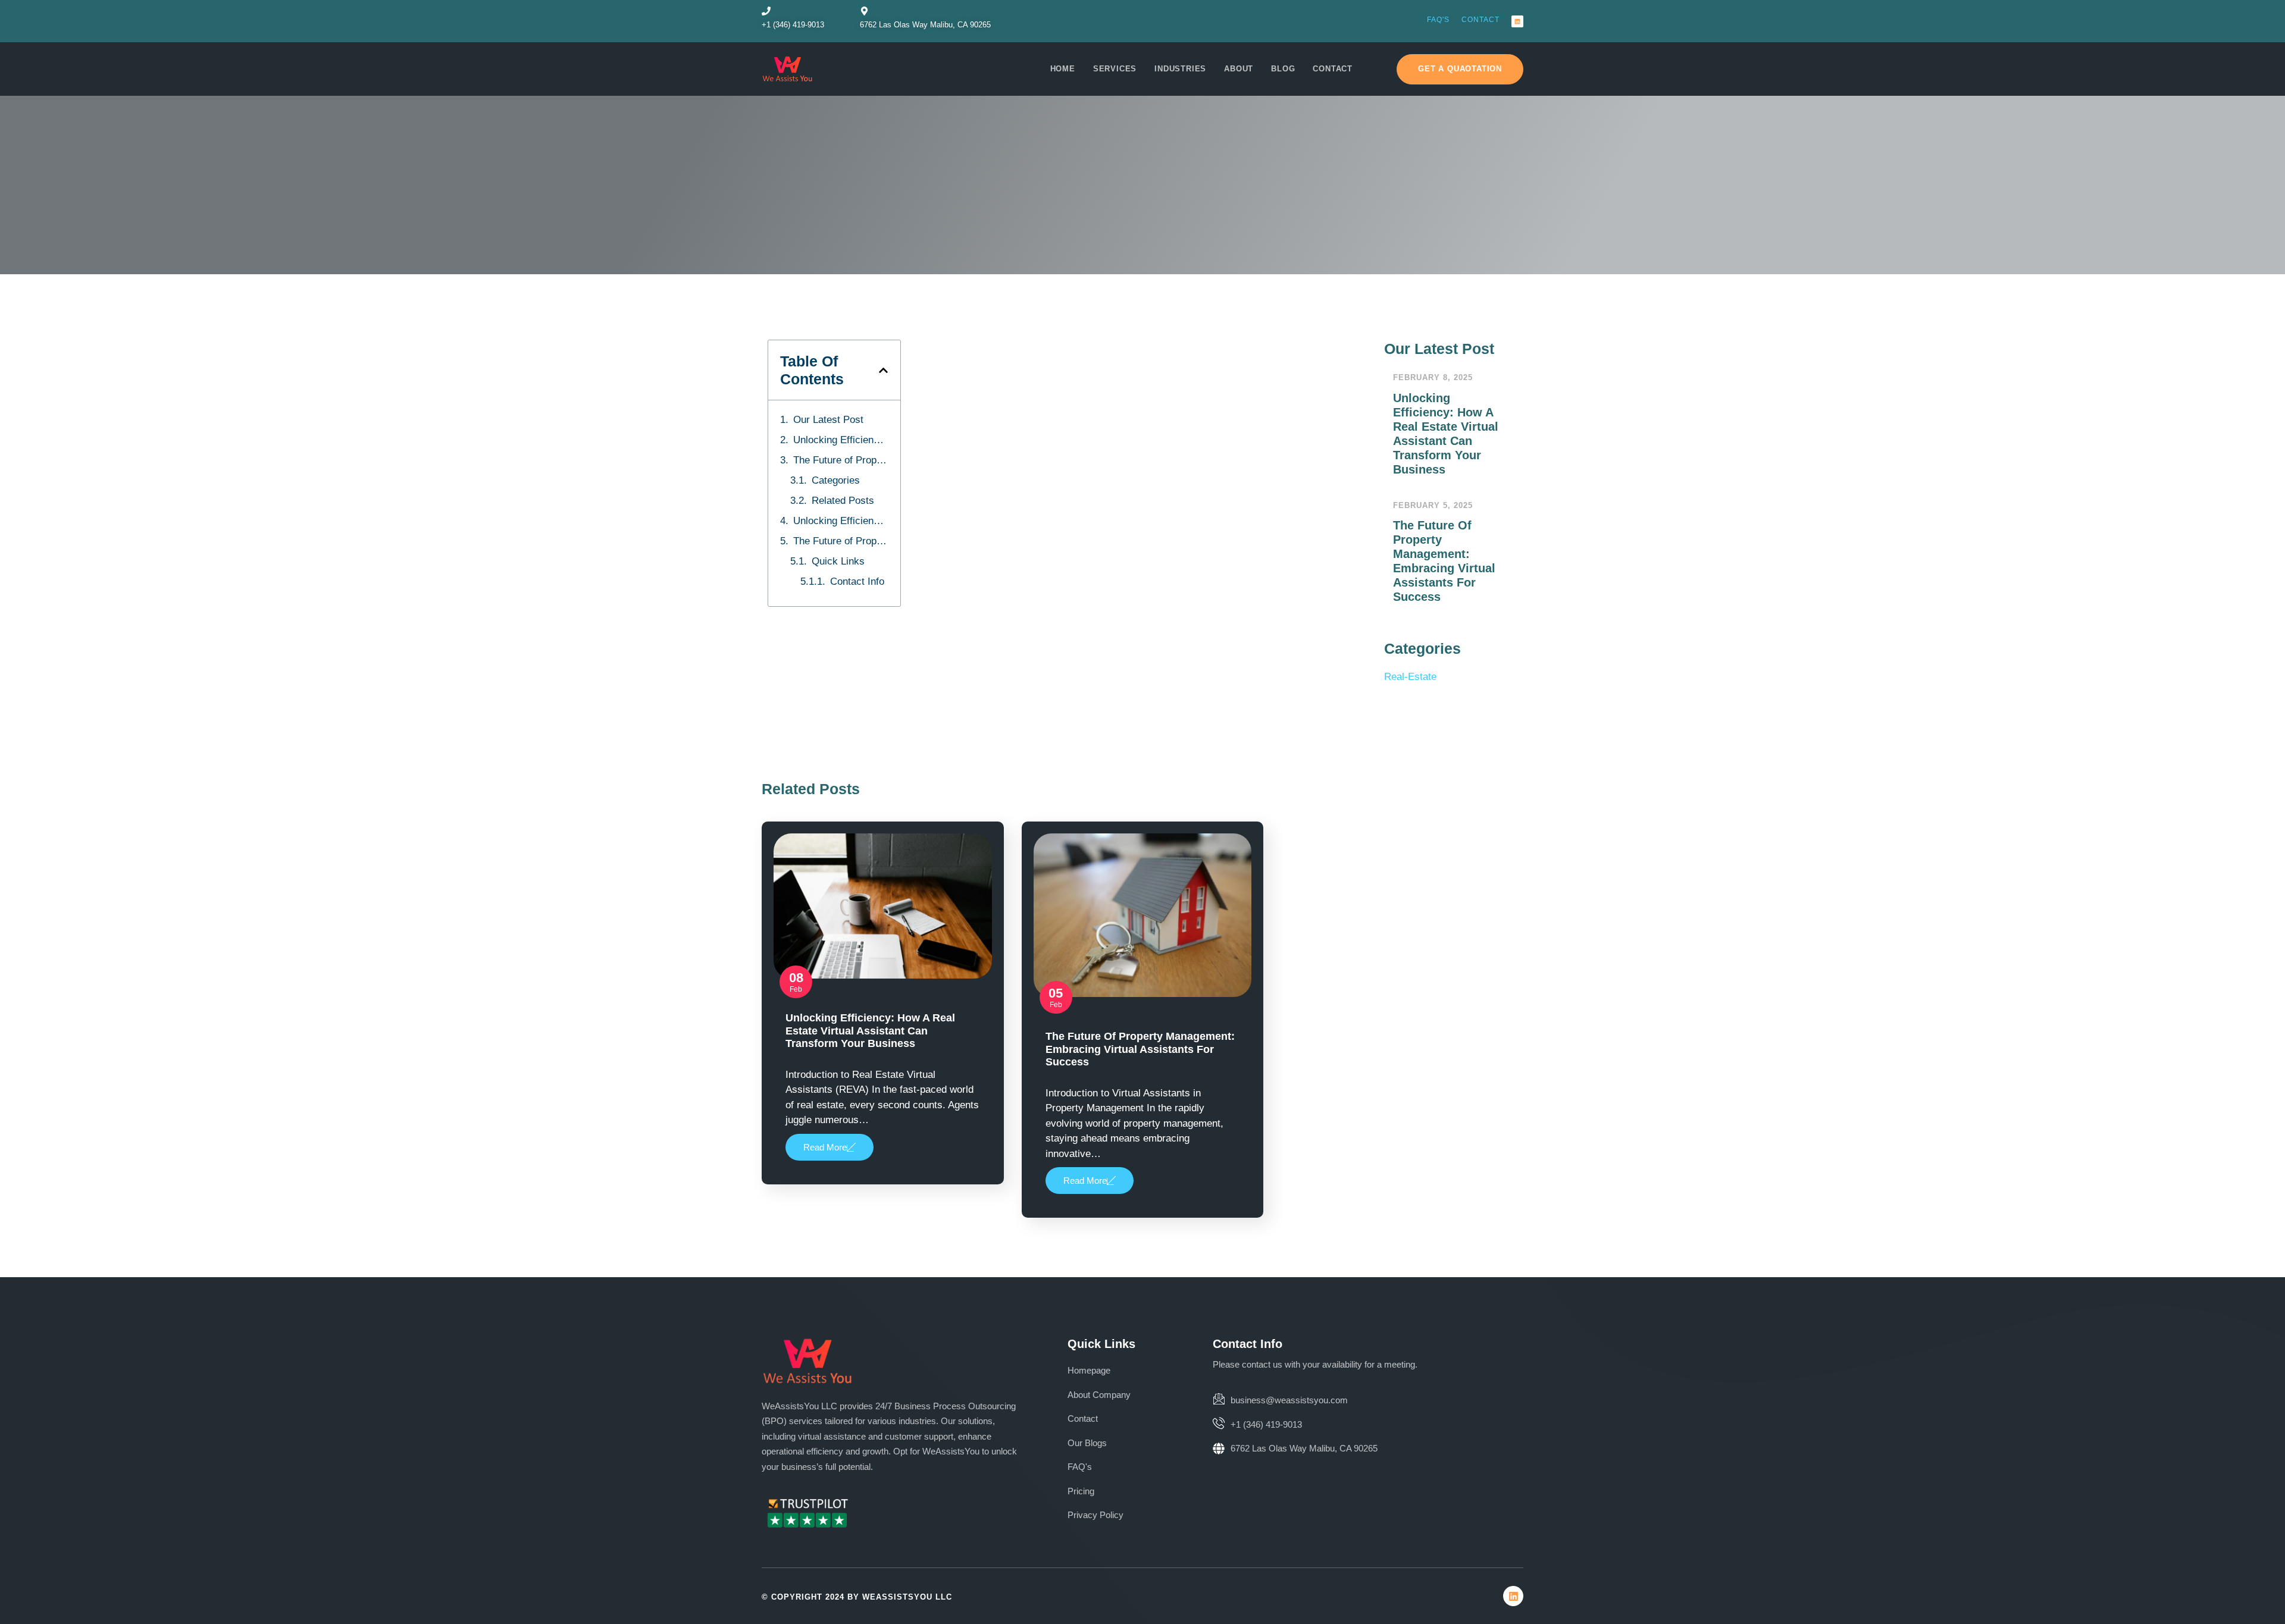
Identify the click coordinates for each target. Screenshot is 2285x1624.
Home (1063, 69)
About (1239, 69)
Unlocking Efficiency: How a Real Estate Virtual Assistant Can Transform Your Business (841, 440)
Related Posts (843, 501)
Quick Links (838, 561)
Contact (1480, 20)
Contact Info (857, 581)
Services (1115, 69)
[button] (883, 370)
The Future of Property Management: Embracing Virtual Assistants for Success (841, 460)
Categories (836, 480)
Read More (825, 1147)
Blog (1283, 69)
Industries (1180, 69)
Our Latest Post (828, 420)
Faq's (1438, 20)
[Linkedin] (1517, 21)
